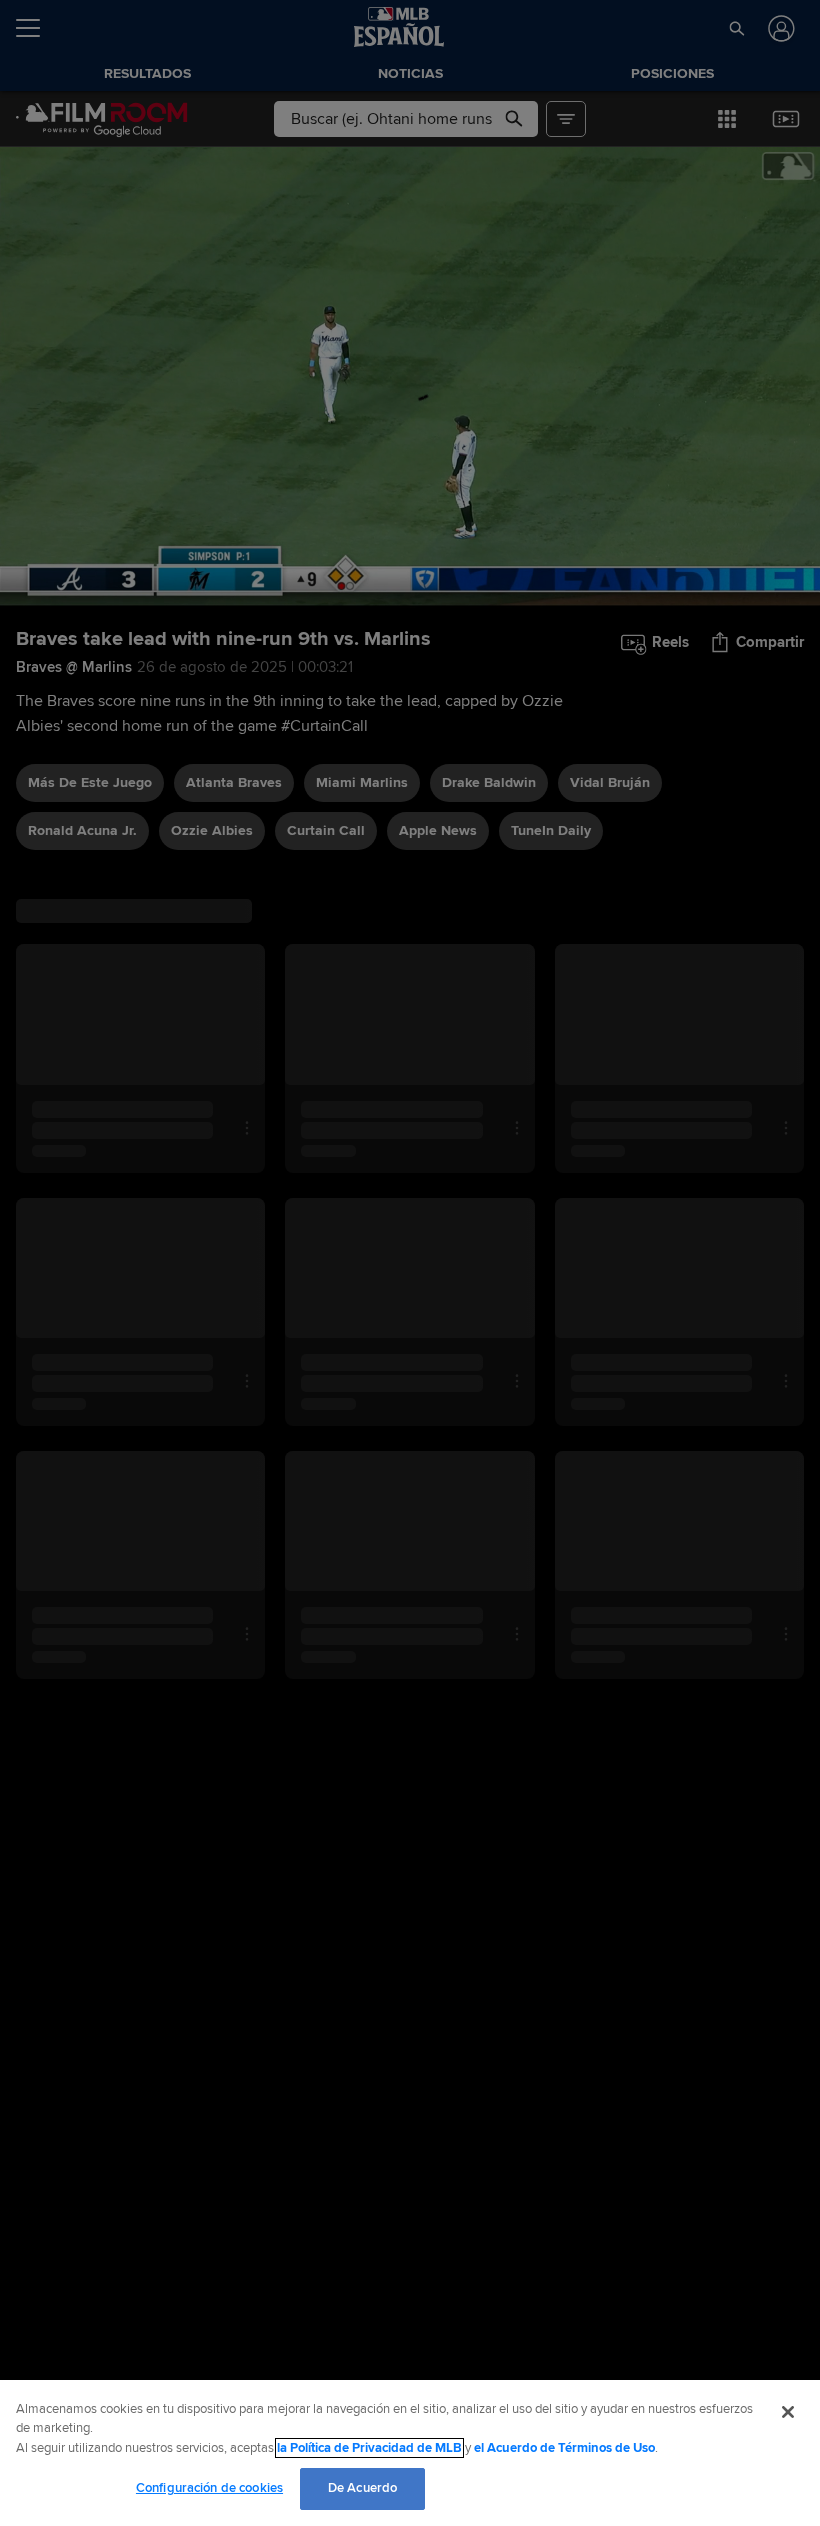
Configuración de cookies (209, 2488)
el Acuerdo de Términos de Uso (564, 2448)
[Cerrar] (788, 2412)
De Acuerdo (362, 2488)
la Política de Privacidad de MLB (369, 2448)
